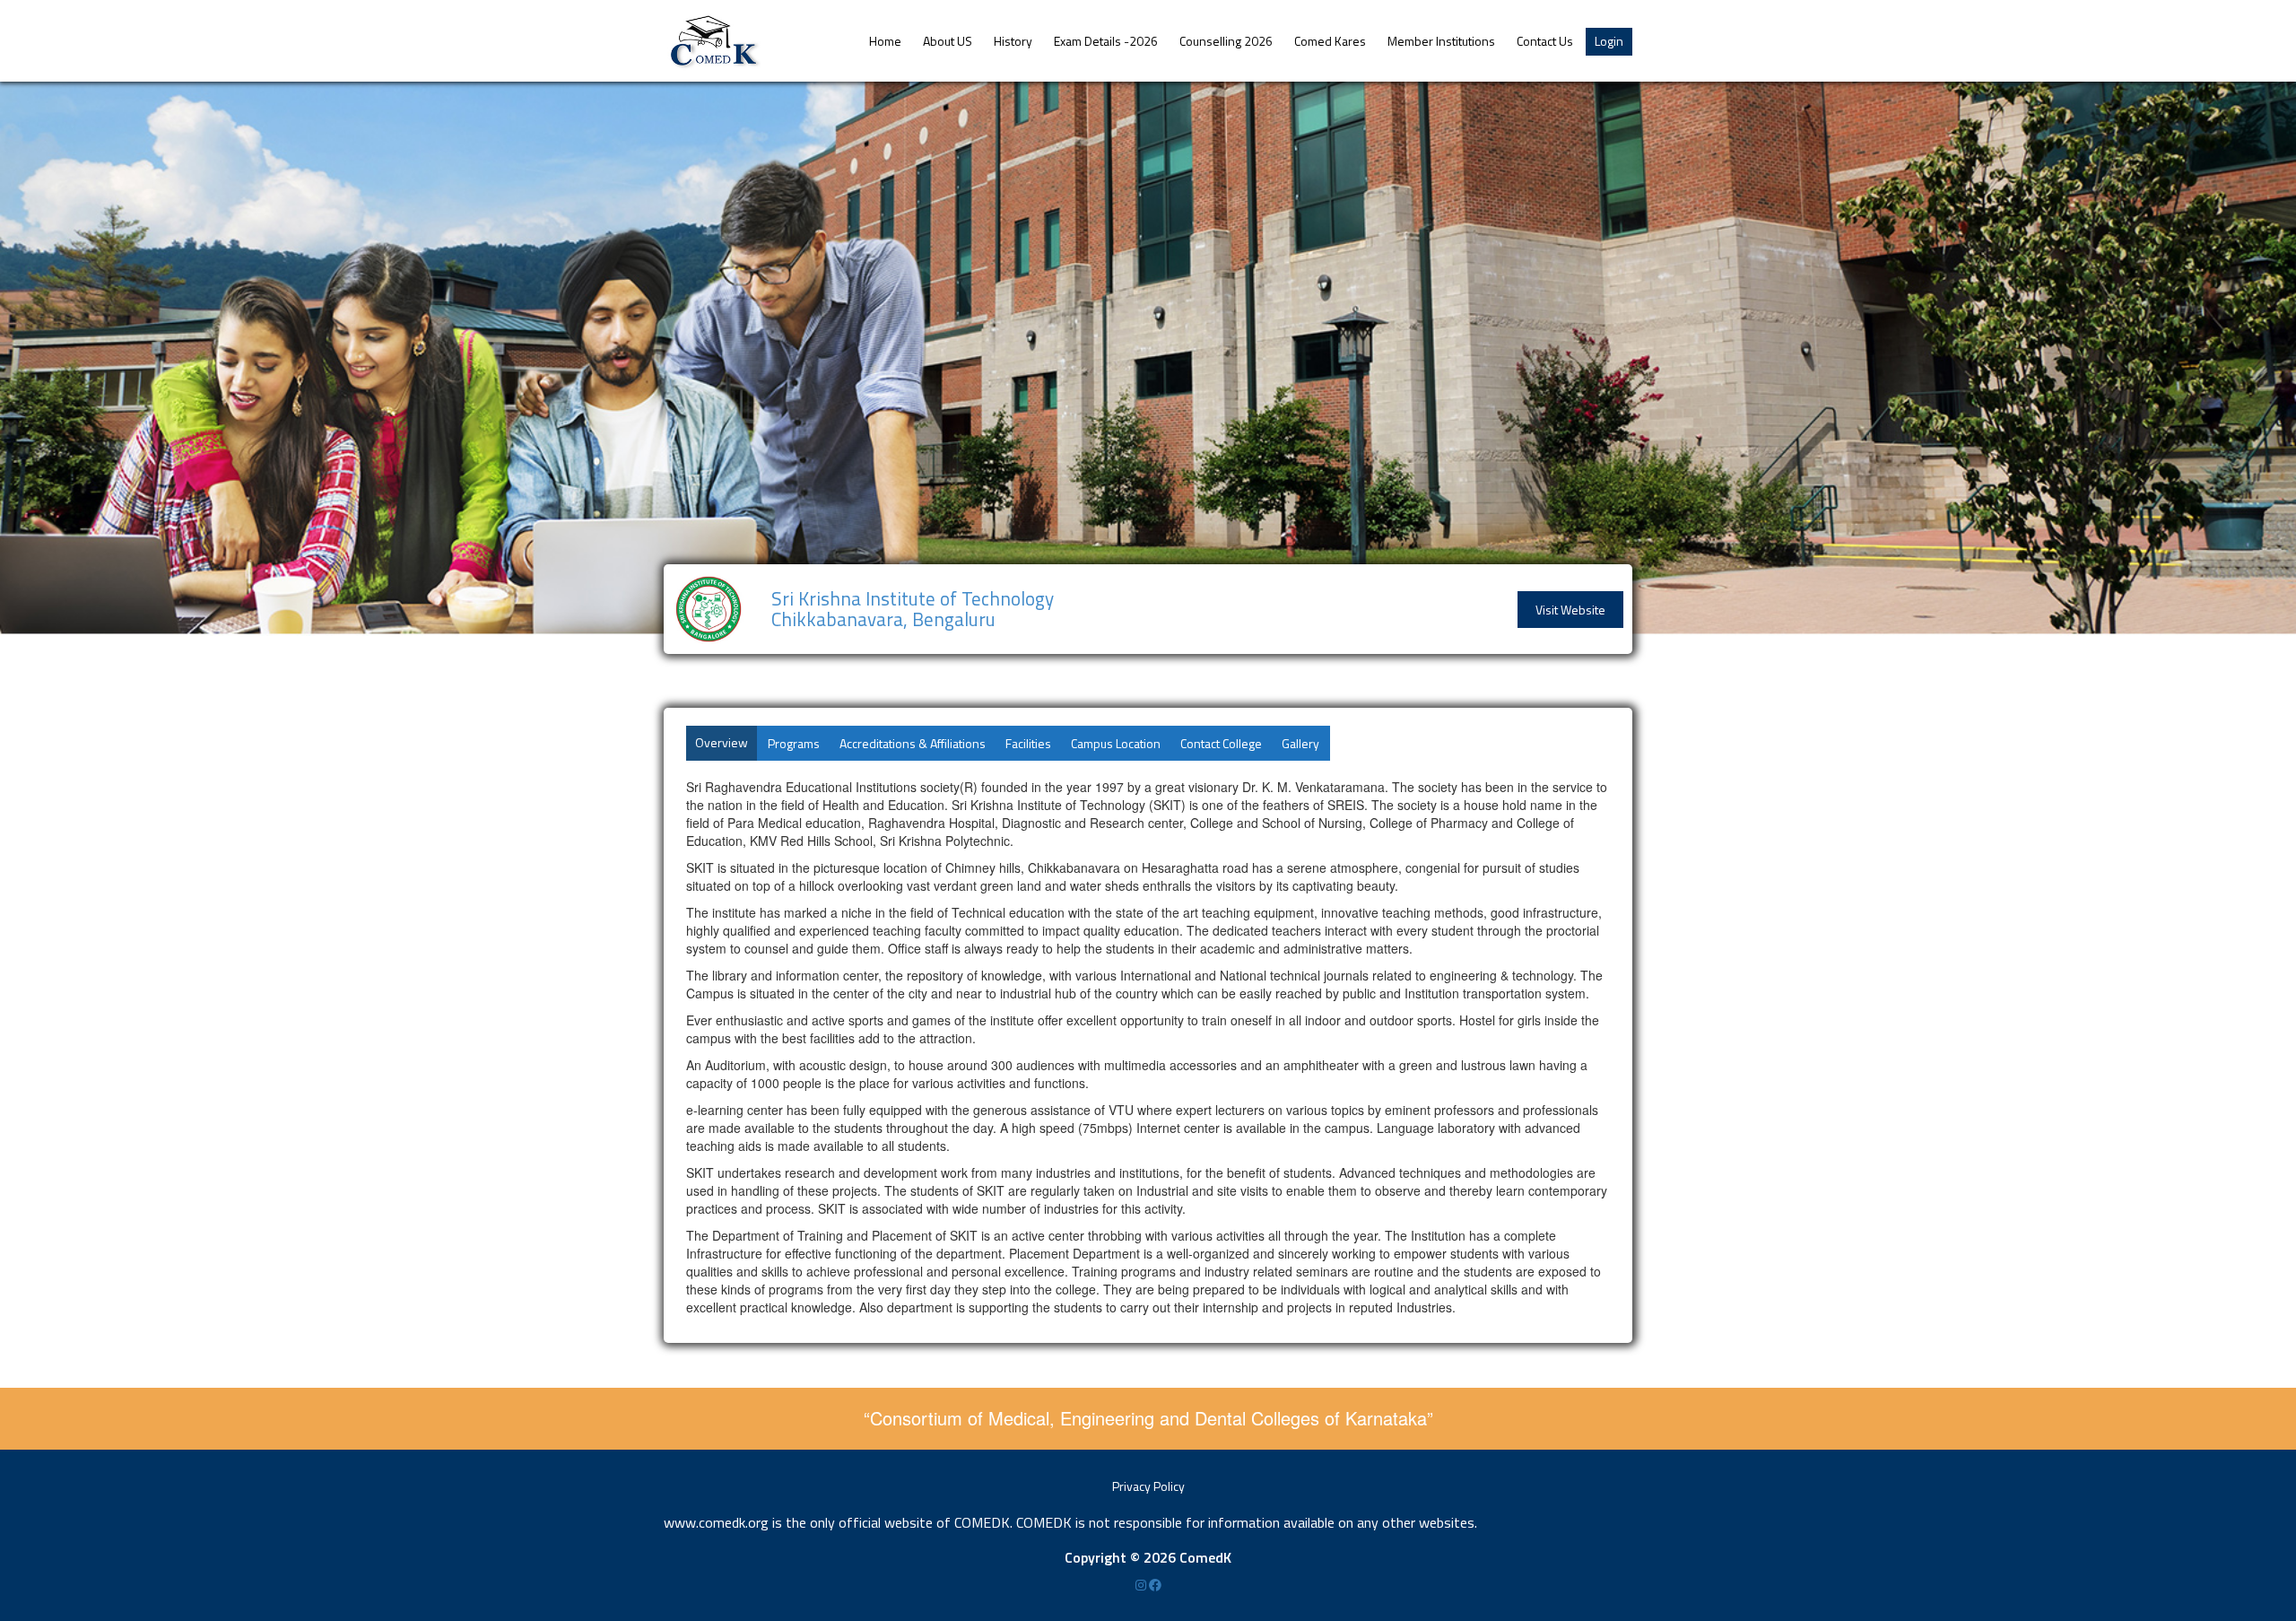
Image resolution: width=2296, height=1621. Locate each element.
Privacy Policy (1148, 1486)
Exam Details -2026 (1106, 41)
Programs (794, 743)
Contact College (1221, 743)
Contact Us (1545, 41)
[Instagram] (1142, 1585)
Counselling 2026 (1226, 41)
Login (1609, 41)
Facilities (1028, 743)
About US (948, 41)
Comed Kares (1330, 41)
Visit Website (1570, 610)
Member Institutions (1441, 41)
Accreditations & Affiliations (913, 743)
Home (885, 41)
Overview (722, 742)
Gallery (1300, 743)
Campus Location (1116, 743)
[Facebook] (1155, 1585)
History (1013, 41)
